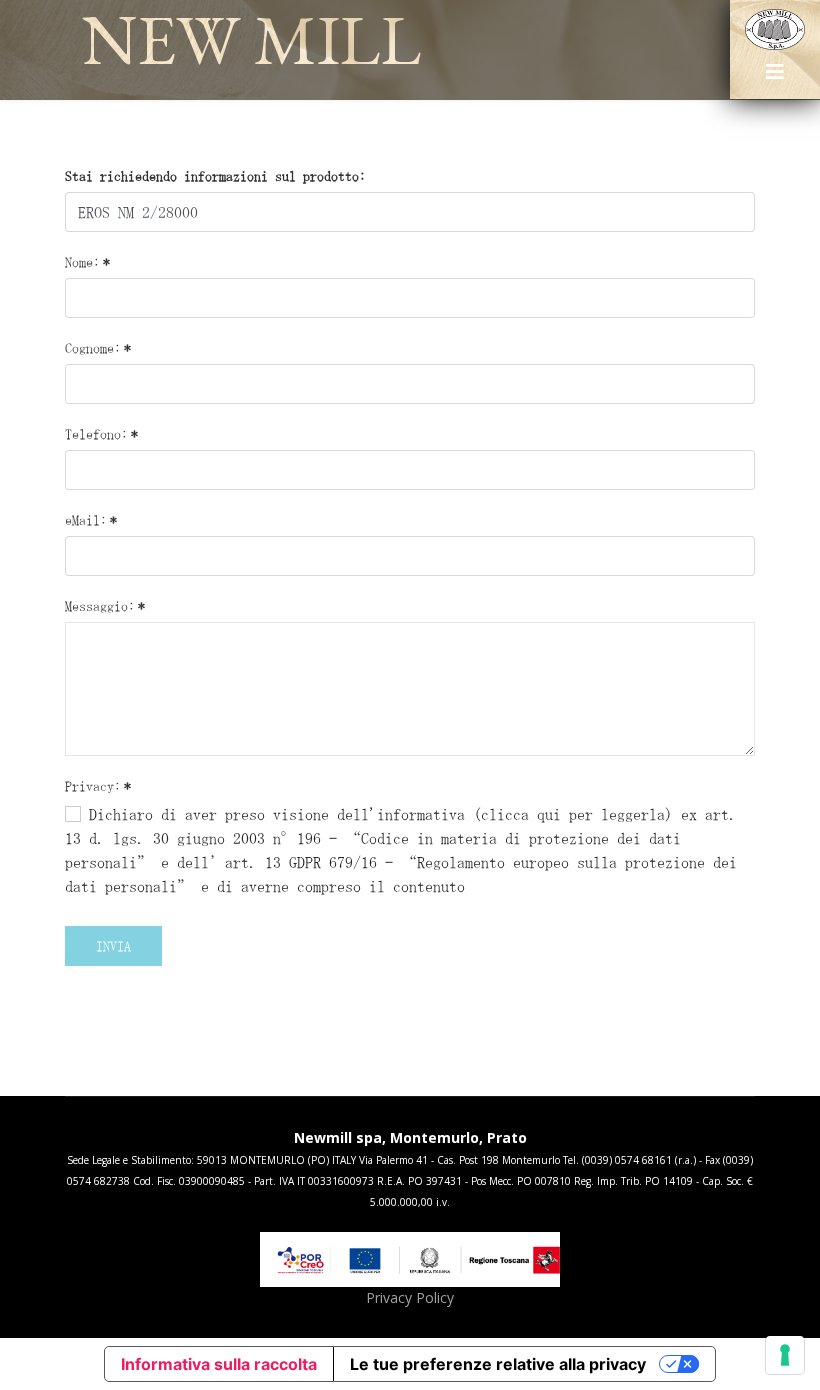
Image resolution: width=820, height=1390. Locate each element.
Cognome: (98, 348)
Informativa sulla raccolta (219, 1364)
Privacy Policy (410, 1297)
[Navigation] (775, 79)
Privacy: (98, 786)
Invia (113, 946)
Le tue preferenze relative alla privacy (498, 1364)
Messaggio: (105, 606)
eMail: (91, 520)
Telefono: (101, 434)
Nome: (87, 262)
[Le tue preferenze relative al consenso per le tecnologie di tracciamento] (785, 1355)
